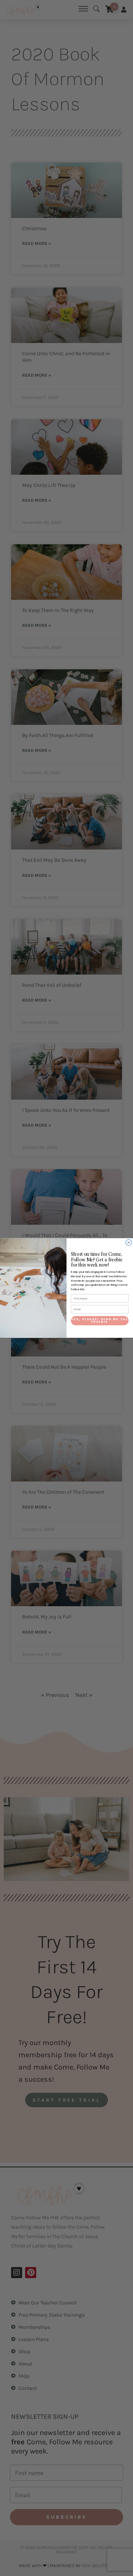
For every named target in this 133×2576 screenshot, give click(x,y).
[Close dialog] (129, 1242)
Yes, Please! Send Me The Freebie (100, 1321)
